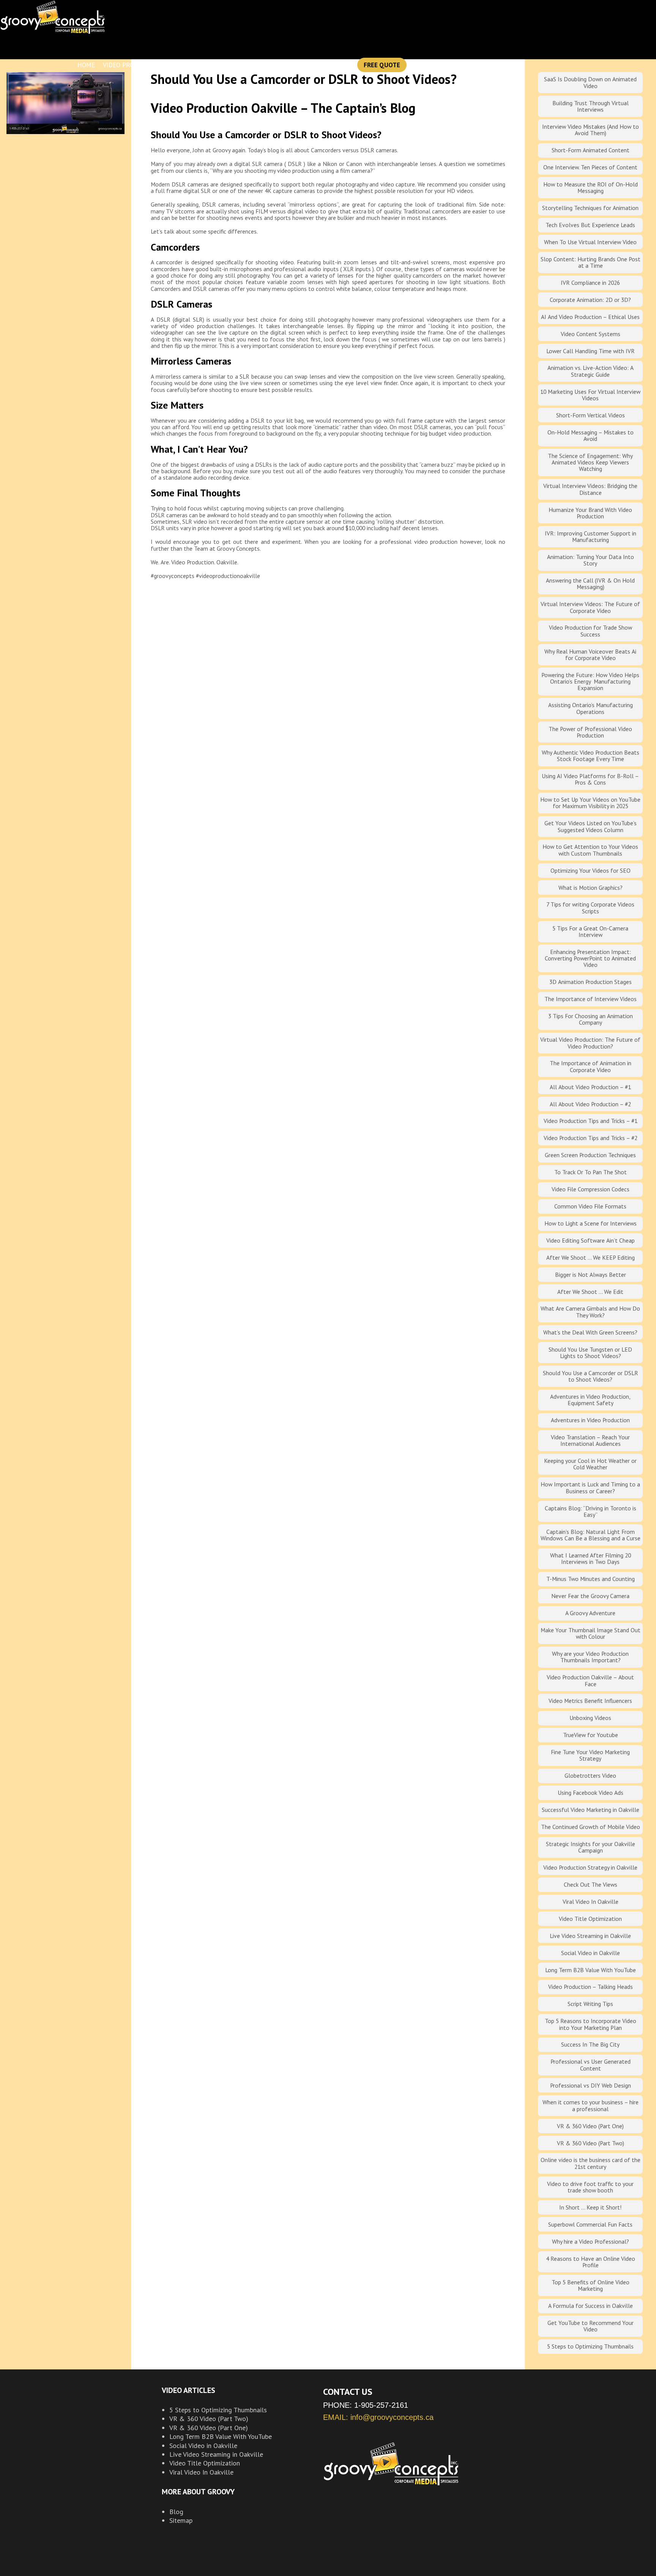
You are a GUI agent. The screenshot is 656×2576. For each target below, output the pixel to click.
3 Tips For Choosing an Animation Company (591, 1019)
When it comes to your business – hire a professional (591, 2105)
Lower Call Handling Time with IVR (591, 351)
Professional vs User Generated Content (591, 2065)
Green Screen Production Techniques (590, 1155)
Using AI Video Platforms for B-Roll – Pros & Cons (590, 779)
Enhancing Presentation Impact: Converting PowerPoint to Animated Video (590, 958)
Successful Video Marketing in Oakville (591, 1810)
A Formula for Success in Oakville (591, 2306)
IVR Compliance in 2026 (590, 283)
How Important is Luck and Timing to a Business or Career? (590, 1487)
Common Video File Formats (590, 1206)
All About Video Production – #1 (590, 1087)
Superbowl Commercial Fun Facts (590, 2224)
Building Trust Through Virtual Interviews (591, 106)
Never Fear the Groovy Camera (590, 1596)
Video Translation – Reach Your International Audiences (590, 1440)
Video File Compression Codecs (591, 1189)
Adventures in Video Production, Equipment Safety (590, 1400)
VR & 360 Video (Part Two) (591, 2143)
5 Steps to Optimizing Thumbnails (590, 2346)
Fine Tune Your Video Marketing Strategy (590, 1755)
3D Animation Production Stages (591, 982)
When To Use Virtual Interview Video (590, 242)
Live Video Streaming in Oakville (590, 1936)
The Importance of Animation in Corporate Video (591, 1066)
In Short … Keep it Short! (590, 2207)
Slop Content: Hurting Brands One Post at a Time (591, 262)
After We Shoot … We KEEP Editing (591, 1257)
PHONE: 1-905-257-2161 (366, 2405)
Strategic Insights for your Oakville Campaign (591, 1847)
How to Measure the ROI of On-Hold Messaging (591, 187)
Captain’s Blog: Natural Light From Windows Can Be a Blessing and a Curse (591, 1535)
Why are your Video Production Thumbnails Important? (590, 1657)
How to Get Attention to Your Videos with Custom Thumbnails (590, 850)
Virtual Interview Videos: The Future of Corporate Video (590, 607)
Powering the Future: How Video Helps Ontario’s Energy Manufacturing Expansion (590, 682)
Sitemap (181, 2520)
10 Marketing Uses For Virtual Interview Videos (590, 395)
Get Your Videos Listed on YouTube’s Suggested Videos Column (591, 826)
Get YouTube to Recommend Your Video (591, 2326)
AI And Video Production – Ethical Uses (590, 317)
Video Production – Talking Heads (591, 1987)
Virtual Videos (235, 65)
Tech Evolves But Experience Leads (590, 225)
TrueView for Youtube (591, 1735)
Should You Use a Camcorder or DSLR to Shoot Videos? (591, 1376)
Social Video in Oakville (591, 1953)
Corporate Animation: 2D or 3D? (590, 300)
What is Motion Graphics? (591, 888)
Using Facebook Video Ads (591, 1793)
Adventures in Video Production (590, 1420)
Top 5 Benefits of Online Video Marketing (591, 2285)
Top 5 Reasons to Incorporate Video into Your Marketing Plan (591, 2024)
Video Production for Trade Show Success (591, 631)
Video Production (132, 65)
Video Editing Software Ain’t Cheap (591, 1240)
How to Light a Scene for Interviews (591, 1223)
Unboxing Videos (590, 1718)
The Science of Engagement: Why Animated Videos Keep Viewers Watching (590, 462)
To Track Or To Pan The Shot (591, 1172)
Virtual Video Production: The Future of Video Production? (590, 1043)
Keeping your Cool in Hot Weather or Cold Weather (590, 1464)
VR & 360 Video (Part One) (590, 2126)
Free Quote (382, 65)
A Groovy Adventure (590, 1613)
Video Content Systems (591, 334)
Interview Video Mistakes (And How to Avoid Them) (591, 130)
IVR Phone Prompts (298, 65)
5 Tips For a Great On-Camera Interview (590, 931)
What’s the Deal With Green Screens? (590, 1332)
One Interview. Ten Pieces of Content (590, 167)
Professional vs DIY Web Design (591, 2085)
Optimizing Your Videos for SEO (591, 870)
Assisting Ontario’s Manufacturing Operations (591, 708)
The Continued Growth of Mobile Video (591, 1827)
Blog (345, 65)
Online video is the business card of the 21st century (591, 2163)
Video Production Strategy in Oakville (590, 1867)
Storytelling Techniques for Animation (590, 208)
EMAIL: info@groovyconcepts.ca (378, 2417)
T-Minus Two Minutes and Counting (591, 1579)
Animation (186, 65)
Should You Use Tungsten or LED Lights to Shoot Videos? (590, 1353)
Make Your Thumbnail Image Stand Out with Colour (591, 1633)
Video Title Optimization (590, 1919)
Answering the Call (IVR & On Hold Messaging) (590, 584)
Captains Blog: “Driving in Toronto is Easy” (591, 1511)
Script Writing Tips (590, 2004)
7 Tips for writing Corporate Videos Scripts (590, 907)
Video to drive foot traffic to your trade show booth (590, 2187)
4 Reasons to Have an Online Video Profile (591, 2262)
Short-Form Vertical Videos (591, 415)
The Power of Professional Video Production (590, 732)
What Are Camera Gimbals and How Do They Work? (590, 1312)
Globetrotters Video (590, 1775)
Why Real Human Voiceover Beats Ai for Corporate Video (590, 655)
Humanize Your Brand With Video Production (590, 513)
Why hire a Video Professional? (591, 2241)
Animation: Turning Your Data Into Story (591, 560)
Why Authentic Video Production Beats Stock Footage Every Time (591, 756)
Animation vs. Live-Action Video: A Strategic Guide (591, 371)
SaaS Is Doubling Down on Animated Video (590, 82)
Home (86, 65)
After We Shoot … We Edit (590, 1292)
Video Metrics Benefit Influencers (590, 1701)
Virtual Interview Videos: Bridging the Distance (590, 489)
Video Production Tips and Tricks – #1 (591, 1121)
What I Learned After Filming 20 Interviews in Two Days (591, 1558)
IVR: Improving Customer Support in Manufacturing (591, 536)
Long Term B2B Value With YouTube (591, 1970)
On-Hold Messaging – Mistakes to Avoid (591, 435)
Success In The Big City (590, 2044)
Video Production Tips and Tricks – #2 (591, 1138)
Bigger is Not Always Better (591, 1275)
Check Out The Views (591, 1884)
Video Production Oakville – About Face (590, 1680)
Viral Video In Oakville (591, 1902)
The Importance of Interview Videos (591, 999)
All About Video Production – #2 (590, 1104)
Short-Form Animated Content (591, 150)
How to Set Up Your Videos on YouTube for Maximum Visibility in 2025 (590, 803)
